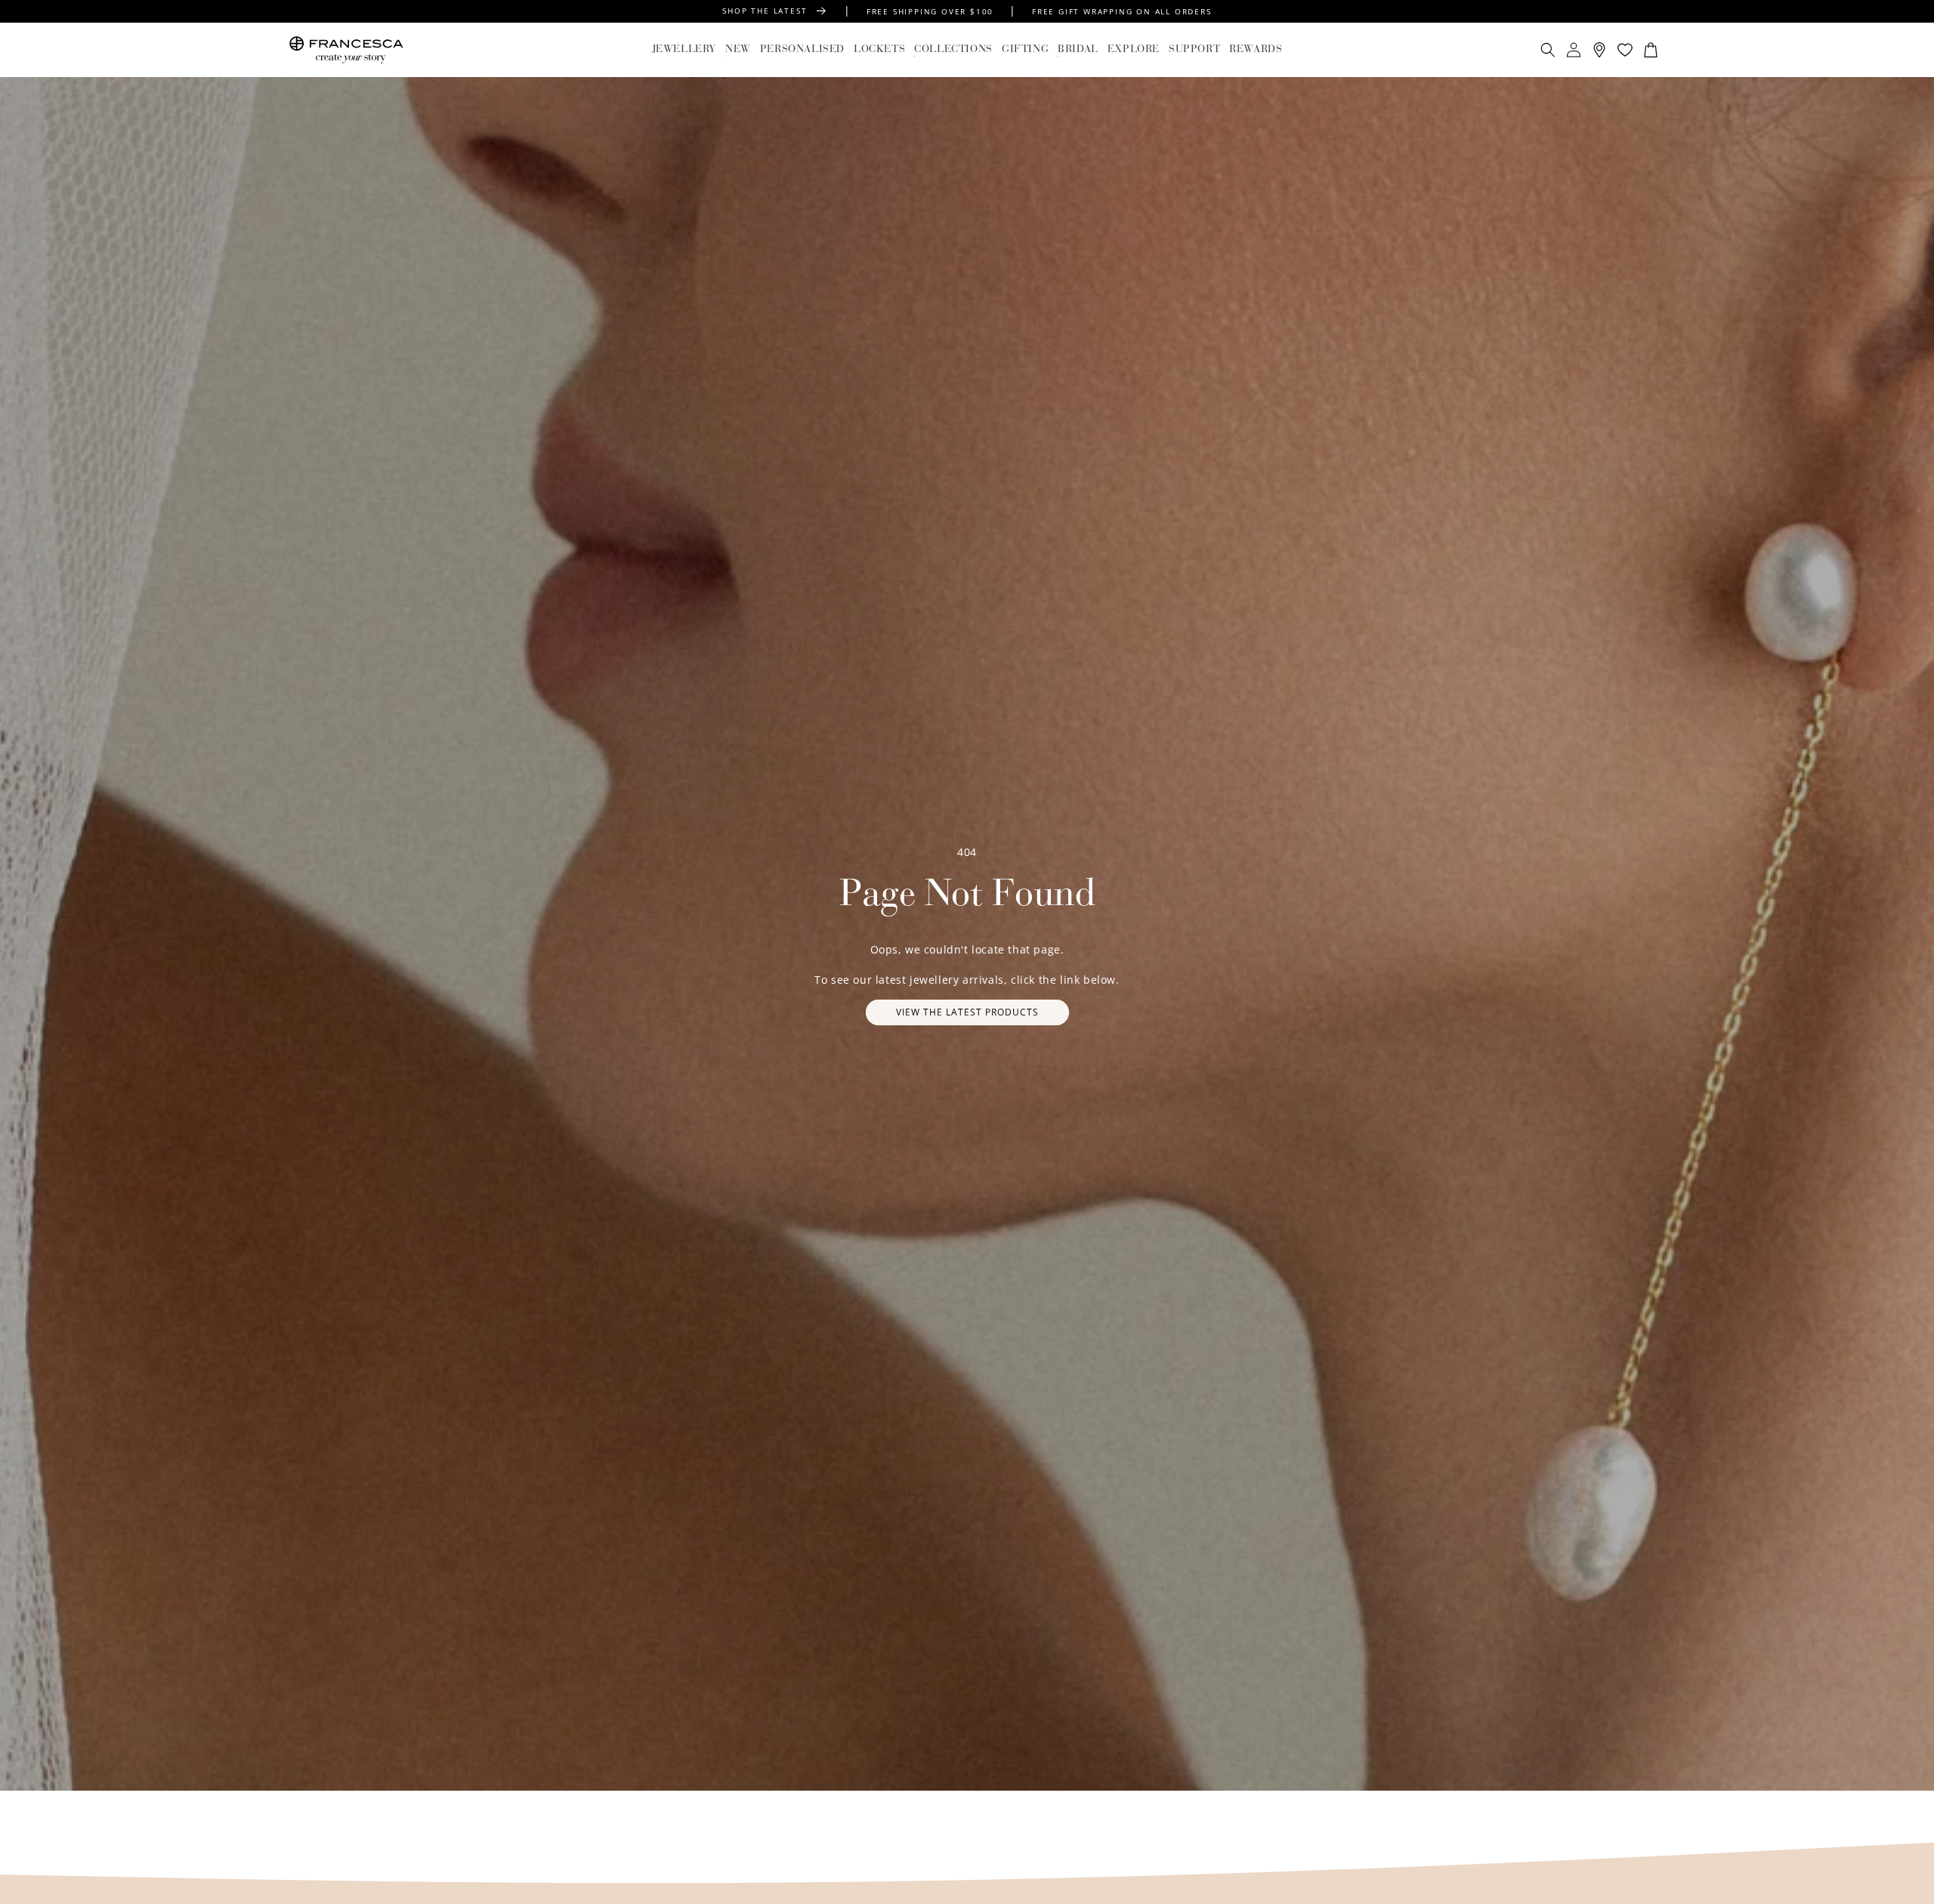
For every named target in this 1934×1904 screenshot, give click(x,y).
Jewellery (684, 50)
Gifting (1025, 50)
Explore (1134, 50)
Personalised (802, 50)
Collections (953, 50)
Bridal (1078, 50)
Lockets (879, 50)
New (738, 50)
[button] (684, 50)
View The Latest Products (967, 1012)
